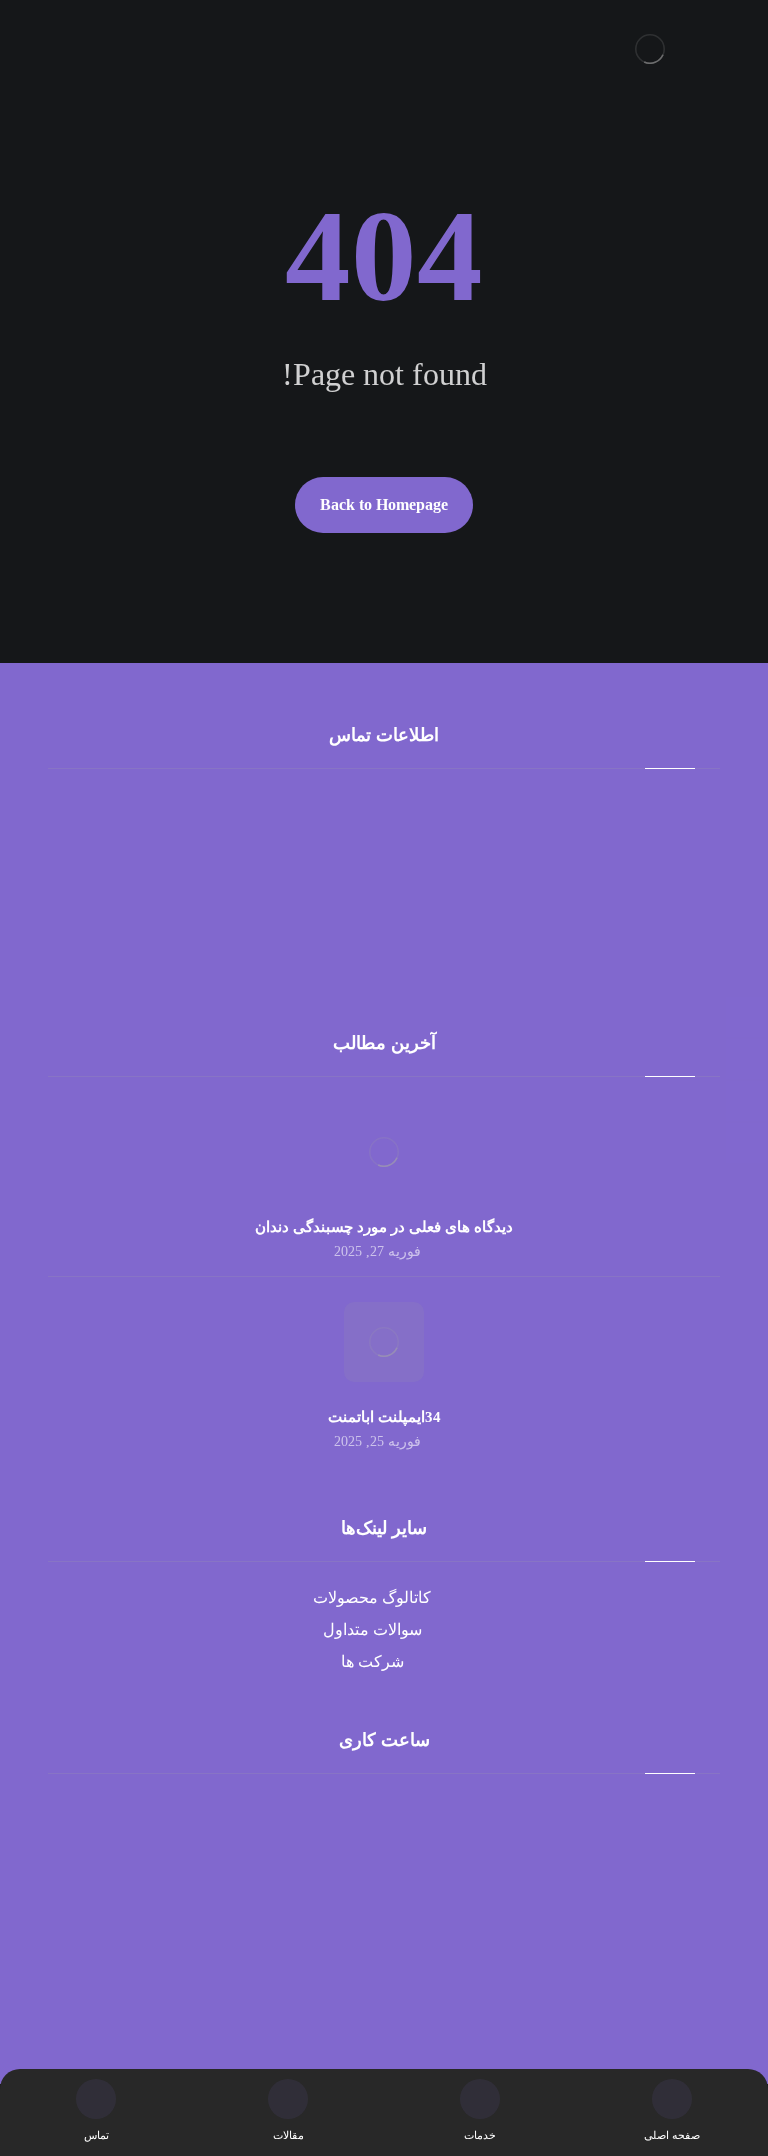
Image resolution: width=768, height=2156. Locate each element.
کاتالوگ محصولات (372, 1597)
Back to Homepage (384, 504)
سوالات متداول (372, 1629)
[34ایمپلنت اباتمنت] (384, 1342)
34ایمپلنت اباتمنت (384, 1417)
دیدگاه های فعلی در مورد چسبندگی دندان (384, 1227)
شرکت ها (372, 1661)
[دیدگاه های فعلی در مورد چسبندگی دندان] (384, 1152)
